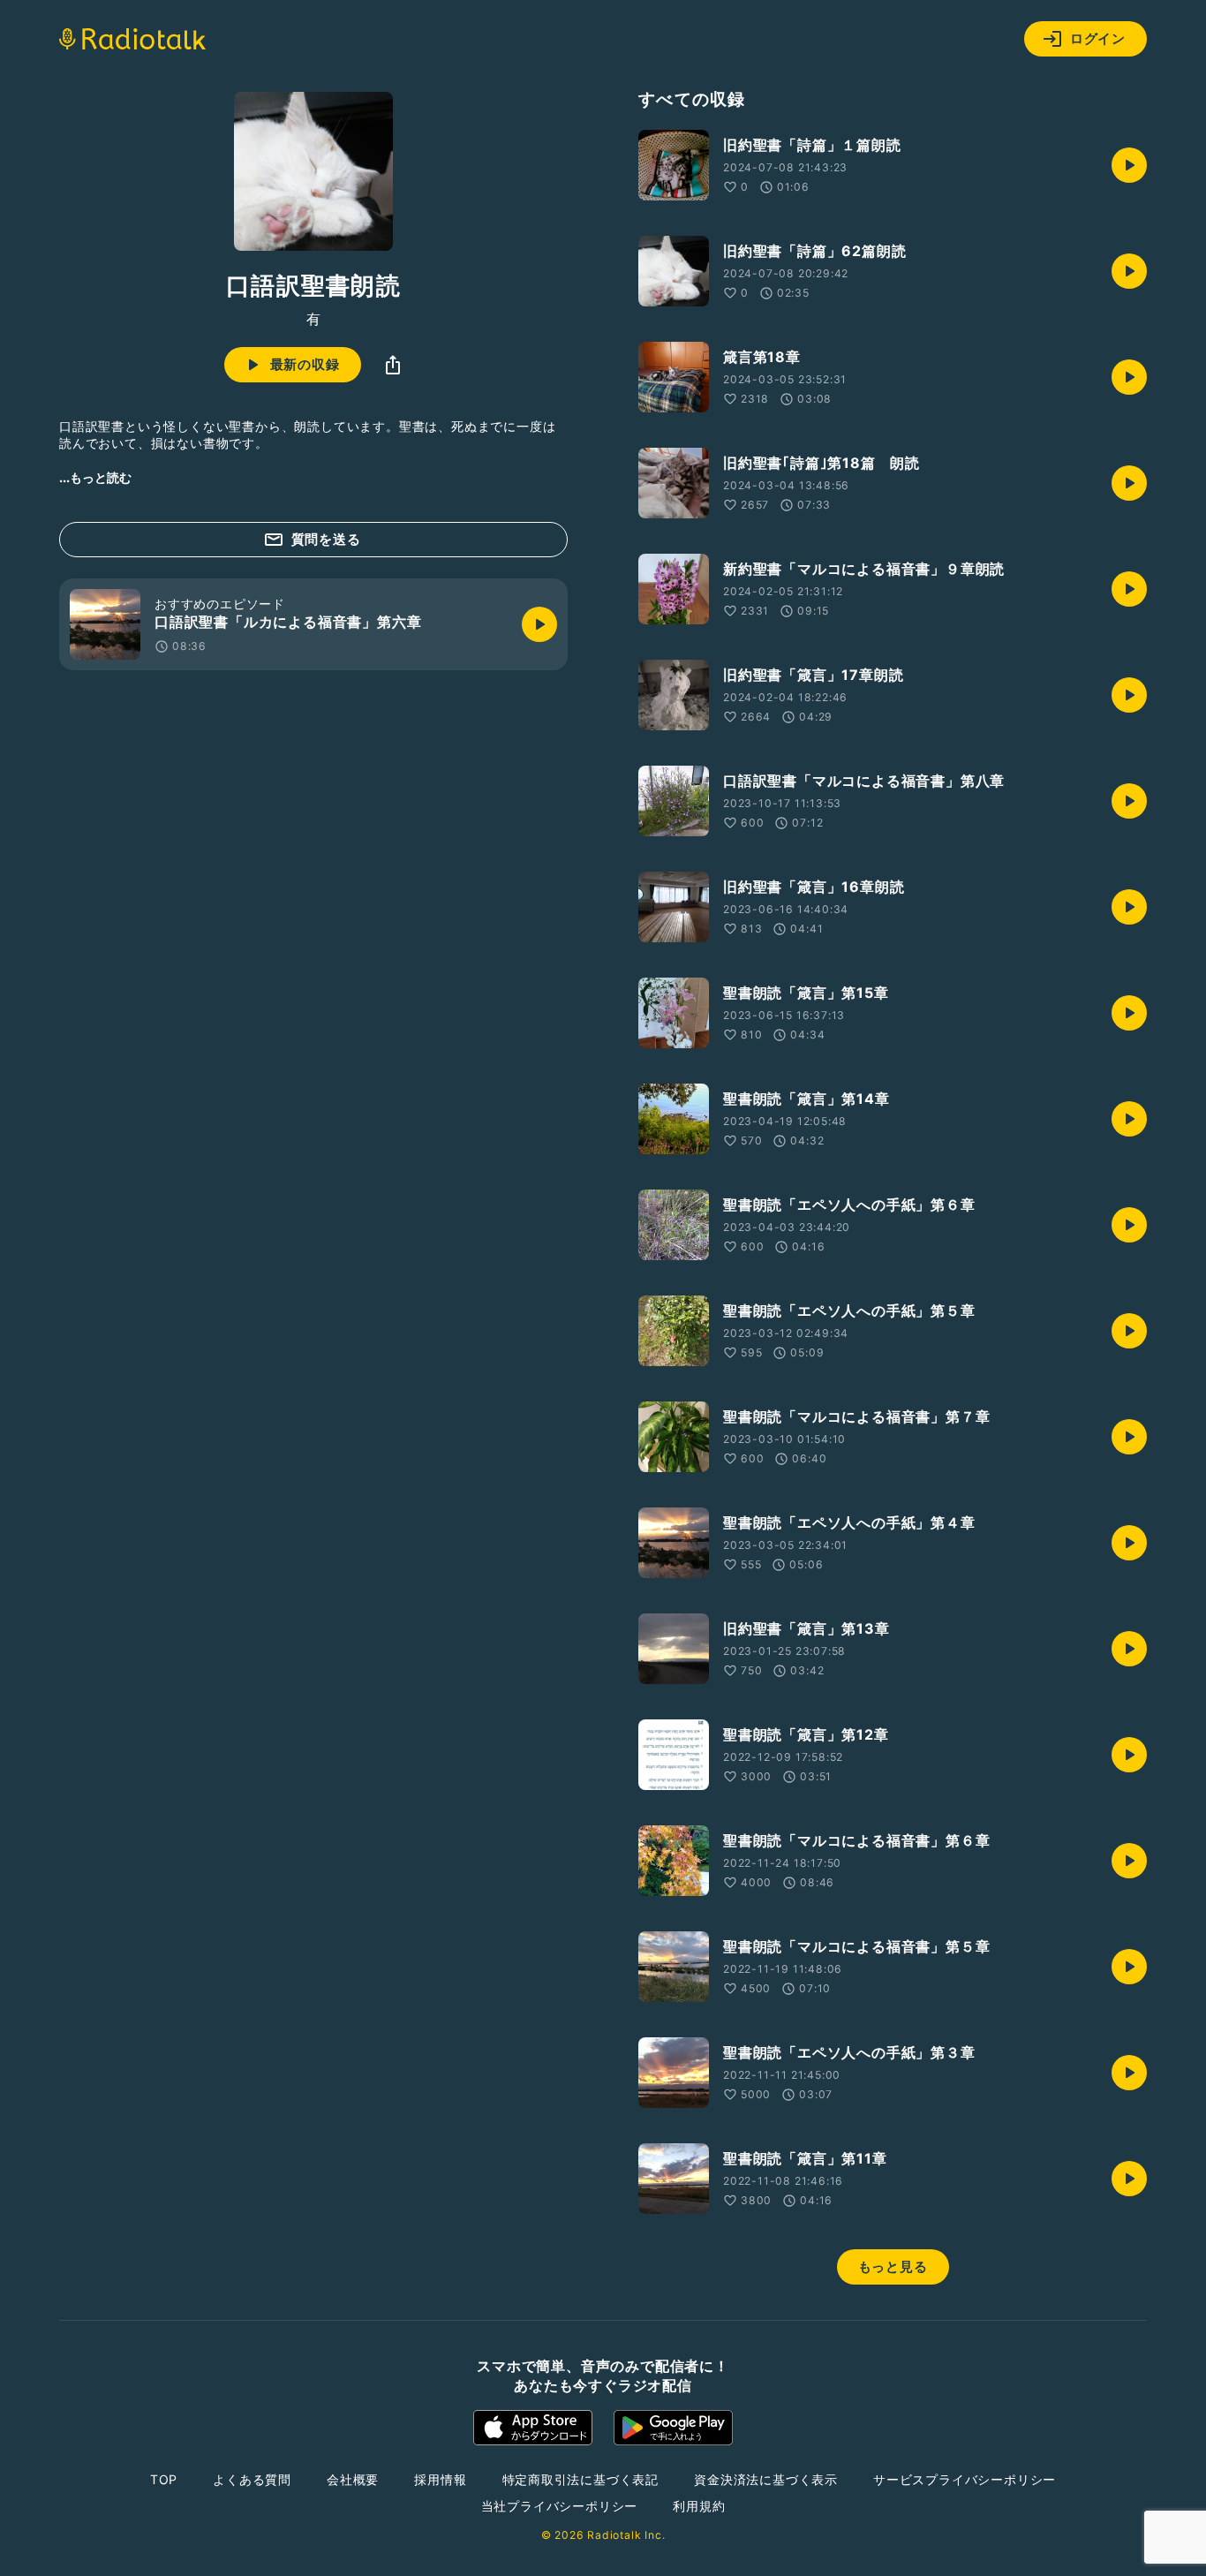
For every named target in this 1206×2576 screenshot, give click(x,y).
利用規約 (699, 2506)
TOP (164, 2479)
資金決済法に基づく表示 (766, 2479)
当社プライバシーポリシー (560, 2506)
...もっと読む (95, 477)
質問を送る (326, 539)
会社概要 (353, 2479)
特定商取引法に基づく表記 (581, 2479)
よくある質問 (252, 2479)
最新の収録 (305, 364)
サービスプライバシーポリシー (965, 2479)
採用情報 (440, 2479)
